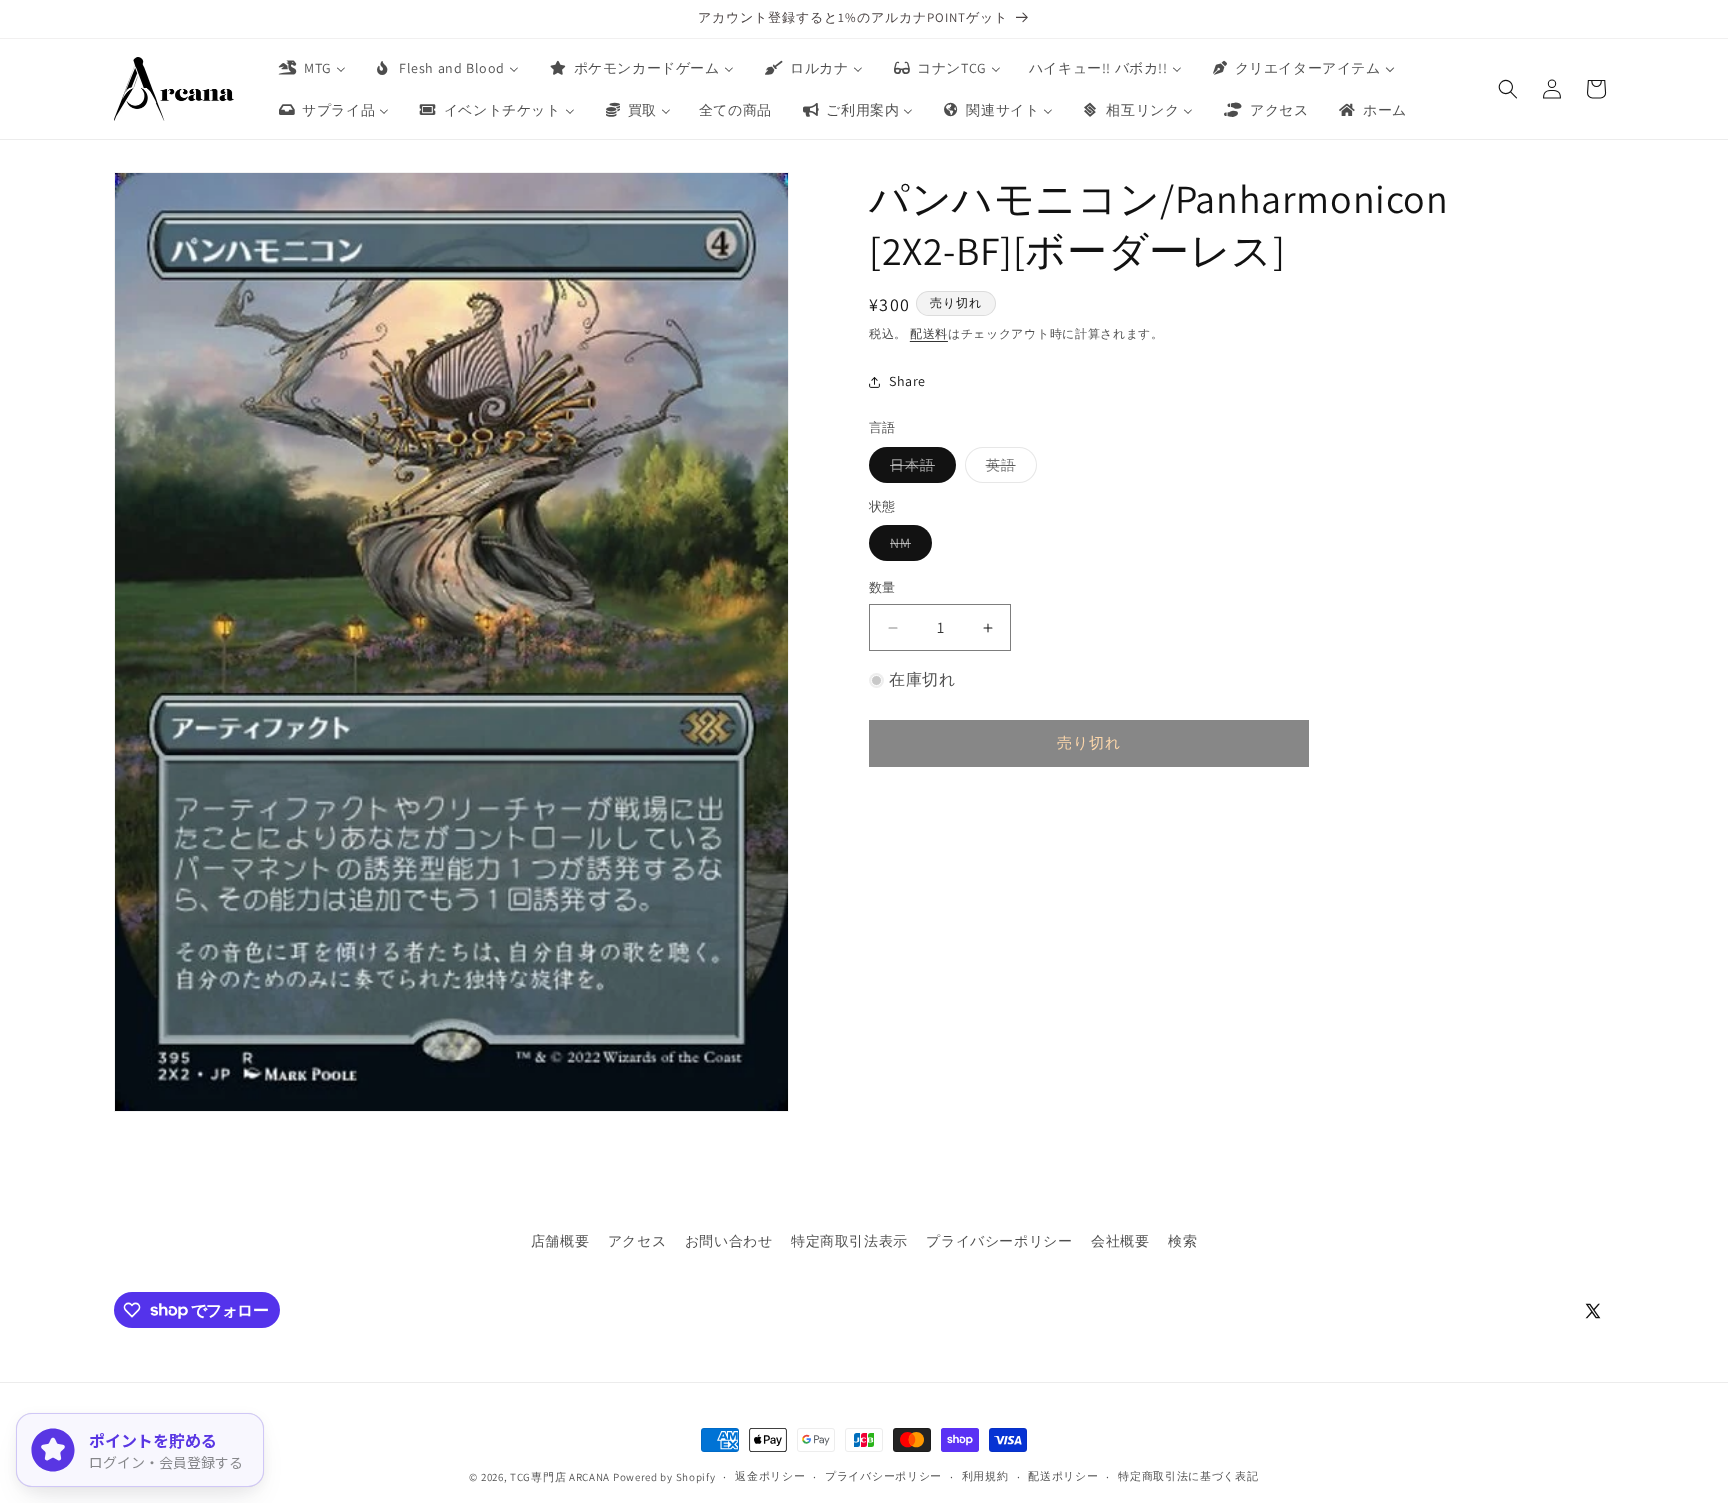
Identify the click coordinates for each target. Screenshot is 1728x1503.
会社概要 (1120, 1241)
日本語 (919, 469)
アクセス (637, 1241)
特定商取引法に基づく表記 (1188, 1476)
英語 (1008, 469)
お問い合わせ (729, 1241)
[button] (1508, 89)
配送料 (929, 333)
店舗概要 (560, 1241)
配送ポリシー (1063, 1476)
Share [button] (907, 381)
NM (907, 548)
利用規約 (985, 1476)
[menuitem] (311, 68)
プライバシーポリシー (999, 1241)
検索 (1182, 1241)
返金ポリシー (770, 1476)
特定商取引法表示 (849, 1241)
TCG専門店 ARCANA (560, 1477)
